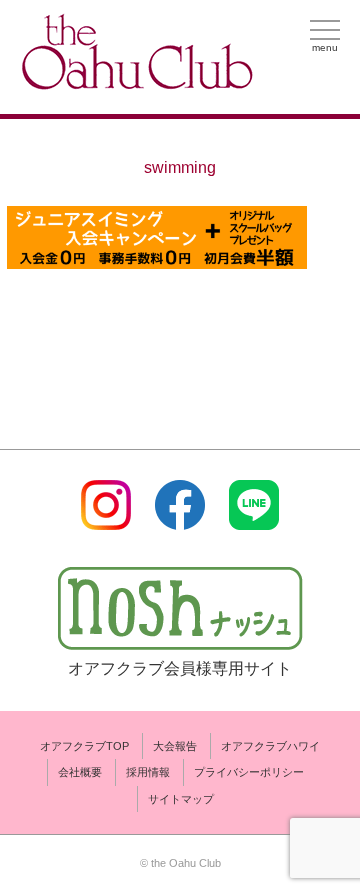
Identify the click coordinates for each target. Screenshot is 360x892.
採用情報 (148, 772)
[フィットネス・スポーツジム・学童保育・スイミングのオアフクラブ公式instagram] (106, 517)
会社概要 (80, 772)
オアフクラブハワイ (270, 746)
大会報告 (175, 746)
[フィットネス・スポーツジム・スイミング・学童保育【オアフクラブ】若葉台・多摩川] (135, 81)
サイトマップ (181, 799)
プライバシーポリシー (249, 772)
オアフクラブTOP (84, 746)
